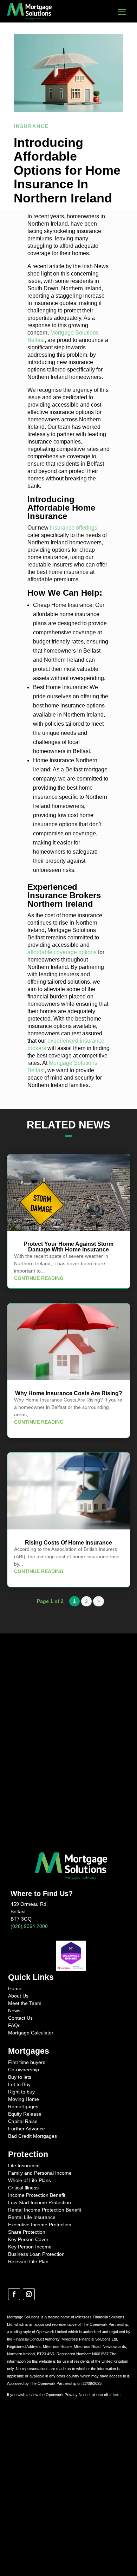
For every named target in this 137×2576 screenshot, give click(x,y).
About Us (18, 1996)
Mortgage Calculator (31, 2033)
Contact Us (20, 2018)
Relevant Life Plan (28, 2261)
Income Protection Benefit (37, 2195)
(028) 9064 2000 (29, 1926)
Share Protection (27, 2232)
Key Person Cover (28, 2239)
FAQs (14, 2025)
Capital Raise (23, 2121)
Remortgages (23, 2106)
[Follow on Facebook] (14, 2294)
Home (15, 1988)
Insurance (31, 126)
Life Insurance (24, 2166)
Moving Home (24, 2099)
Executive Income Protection (40, 2225)
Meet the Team (25, 2003)
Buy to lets (20, 2077)
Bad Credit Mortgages (32, 2136)
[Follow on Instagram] (29, 2294)
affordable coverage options (62, 952)
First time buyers (27, 2062)
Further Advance (27, 2129)
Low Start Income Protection (40, 2202)
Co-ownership (24, 2070)
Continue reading (39, 1278)
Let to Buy (19, 2084)
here (117, 2395)
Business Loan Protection (36, 2254)
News (14, 2011)
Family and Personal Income (40, 2173)
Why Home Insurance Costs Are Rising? (69, 1393)
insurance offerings (74, 528)
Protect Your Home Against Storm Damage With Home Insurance (68, 1247)
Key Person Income (30, 2247)
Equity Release (25, 2114)
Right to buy (21, 2092)
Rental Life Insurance (32, 2217)
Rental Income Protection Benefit (45, 2210)
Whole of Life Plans (30, 2180)
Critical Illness (23, 2188)
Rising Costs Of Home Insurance (68, 1543)
